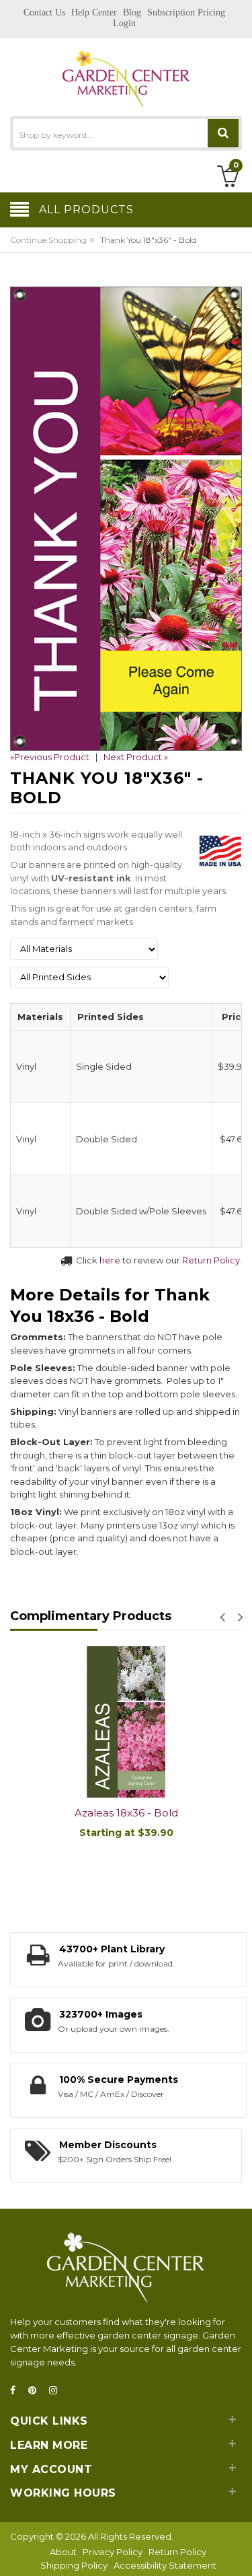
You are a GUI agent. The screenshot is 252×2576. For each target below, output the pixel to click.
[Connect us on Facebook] (17, 2391)
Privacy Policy (113, 2552)
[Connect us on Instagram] (57, 2391)
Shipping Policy (74, 2565)
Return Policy (211, 1260)
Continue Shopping (48, 240)
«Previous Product (50, 757)
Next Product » (136, 757)
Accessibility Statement (165, 2565)
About (63, 2552)
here (110, 1260)
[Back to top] (238, 2552)
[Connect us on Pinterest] (36, 2391)
